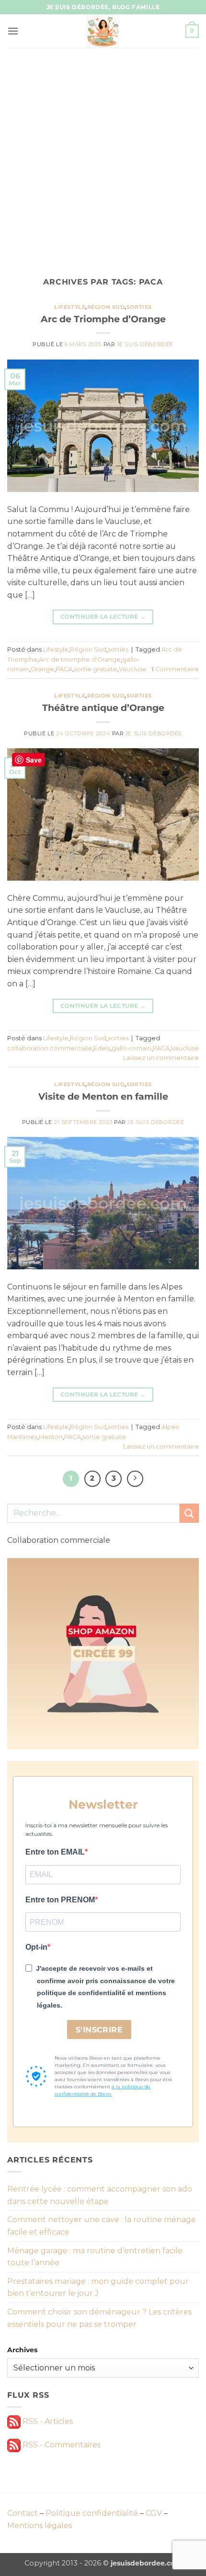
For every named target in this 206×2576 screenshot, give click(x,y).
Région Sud (106, 307)
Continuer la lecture (103, 617)
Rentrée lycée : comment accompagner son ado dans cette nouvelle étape (100, 2195)
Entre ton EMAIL (55, 1852)
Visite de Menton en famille (103, 1096)
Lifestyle (70, 307)
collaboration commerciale (50, 1048)
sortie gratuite (96, 669)
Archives (22, 2350)
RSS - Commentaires (61, 2445)
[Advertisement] (103, 155)
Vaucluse (133, 669)
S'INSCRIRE (99, 2030)
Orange (42, 669)
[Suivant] (135, 1479)
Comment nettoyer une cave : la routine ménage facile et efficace (102, 2226)
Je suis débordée (145, 344)
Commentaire (175, 669)
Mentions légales (40, 2526)
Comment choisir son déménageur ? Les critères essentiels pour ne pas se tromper (99, 2318)
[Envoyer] (189, 1513)
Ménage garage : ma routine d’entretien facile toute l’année (95, 2257)
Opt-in (36, 1947)
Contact (23, 2513)
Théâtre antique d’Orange (103, 708)
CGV (154, 2513)
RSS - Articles (47, 2421)
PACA (64, 669)
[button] (13, 31)
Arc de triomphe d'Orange (80, 660)
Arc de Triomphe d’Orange (103, 319)
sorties (139, 307)
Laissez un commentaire (161, 1058)
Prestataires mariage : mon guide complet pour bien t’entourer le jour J (98, 2287)
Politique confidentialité (92, 2513)
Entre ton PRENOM (60, 1900)
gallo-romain (132, 1048)
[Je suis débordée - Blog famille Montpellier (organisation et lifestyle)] (103, 31)
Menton (51, 1437)
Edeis (102, 1048)
